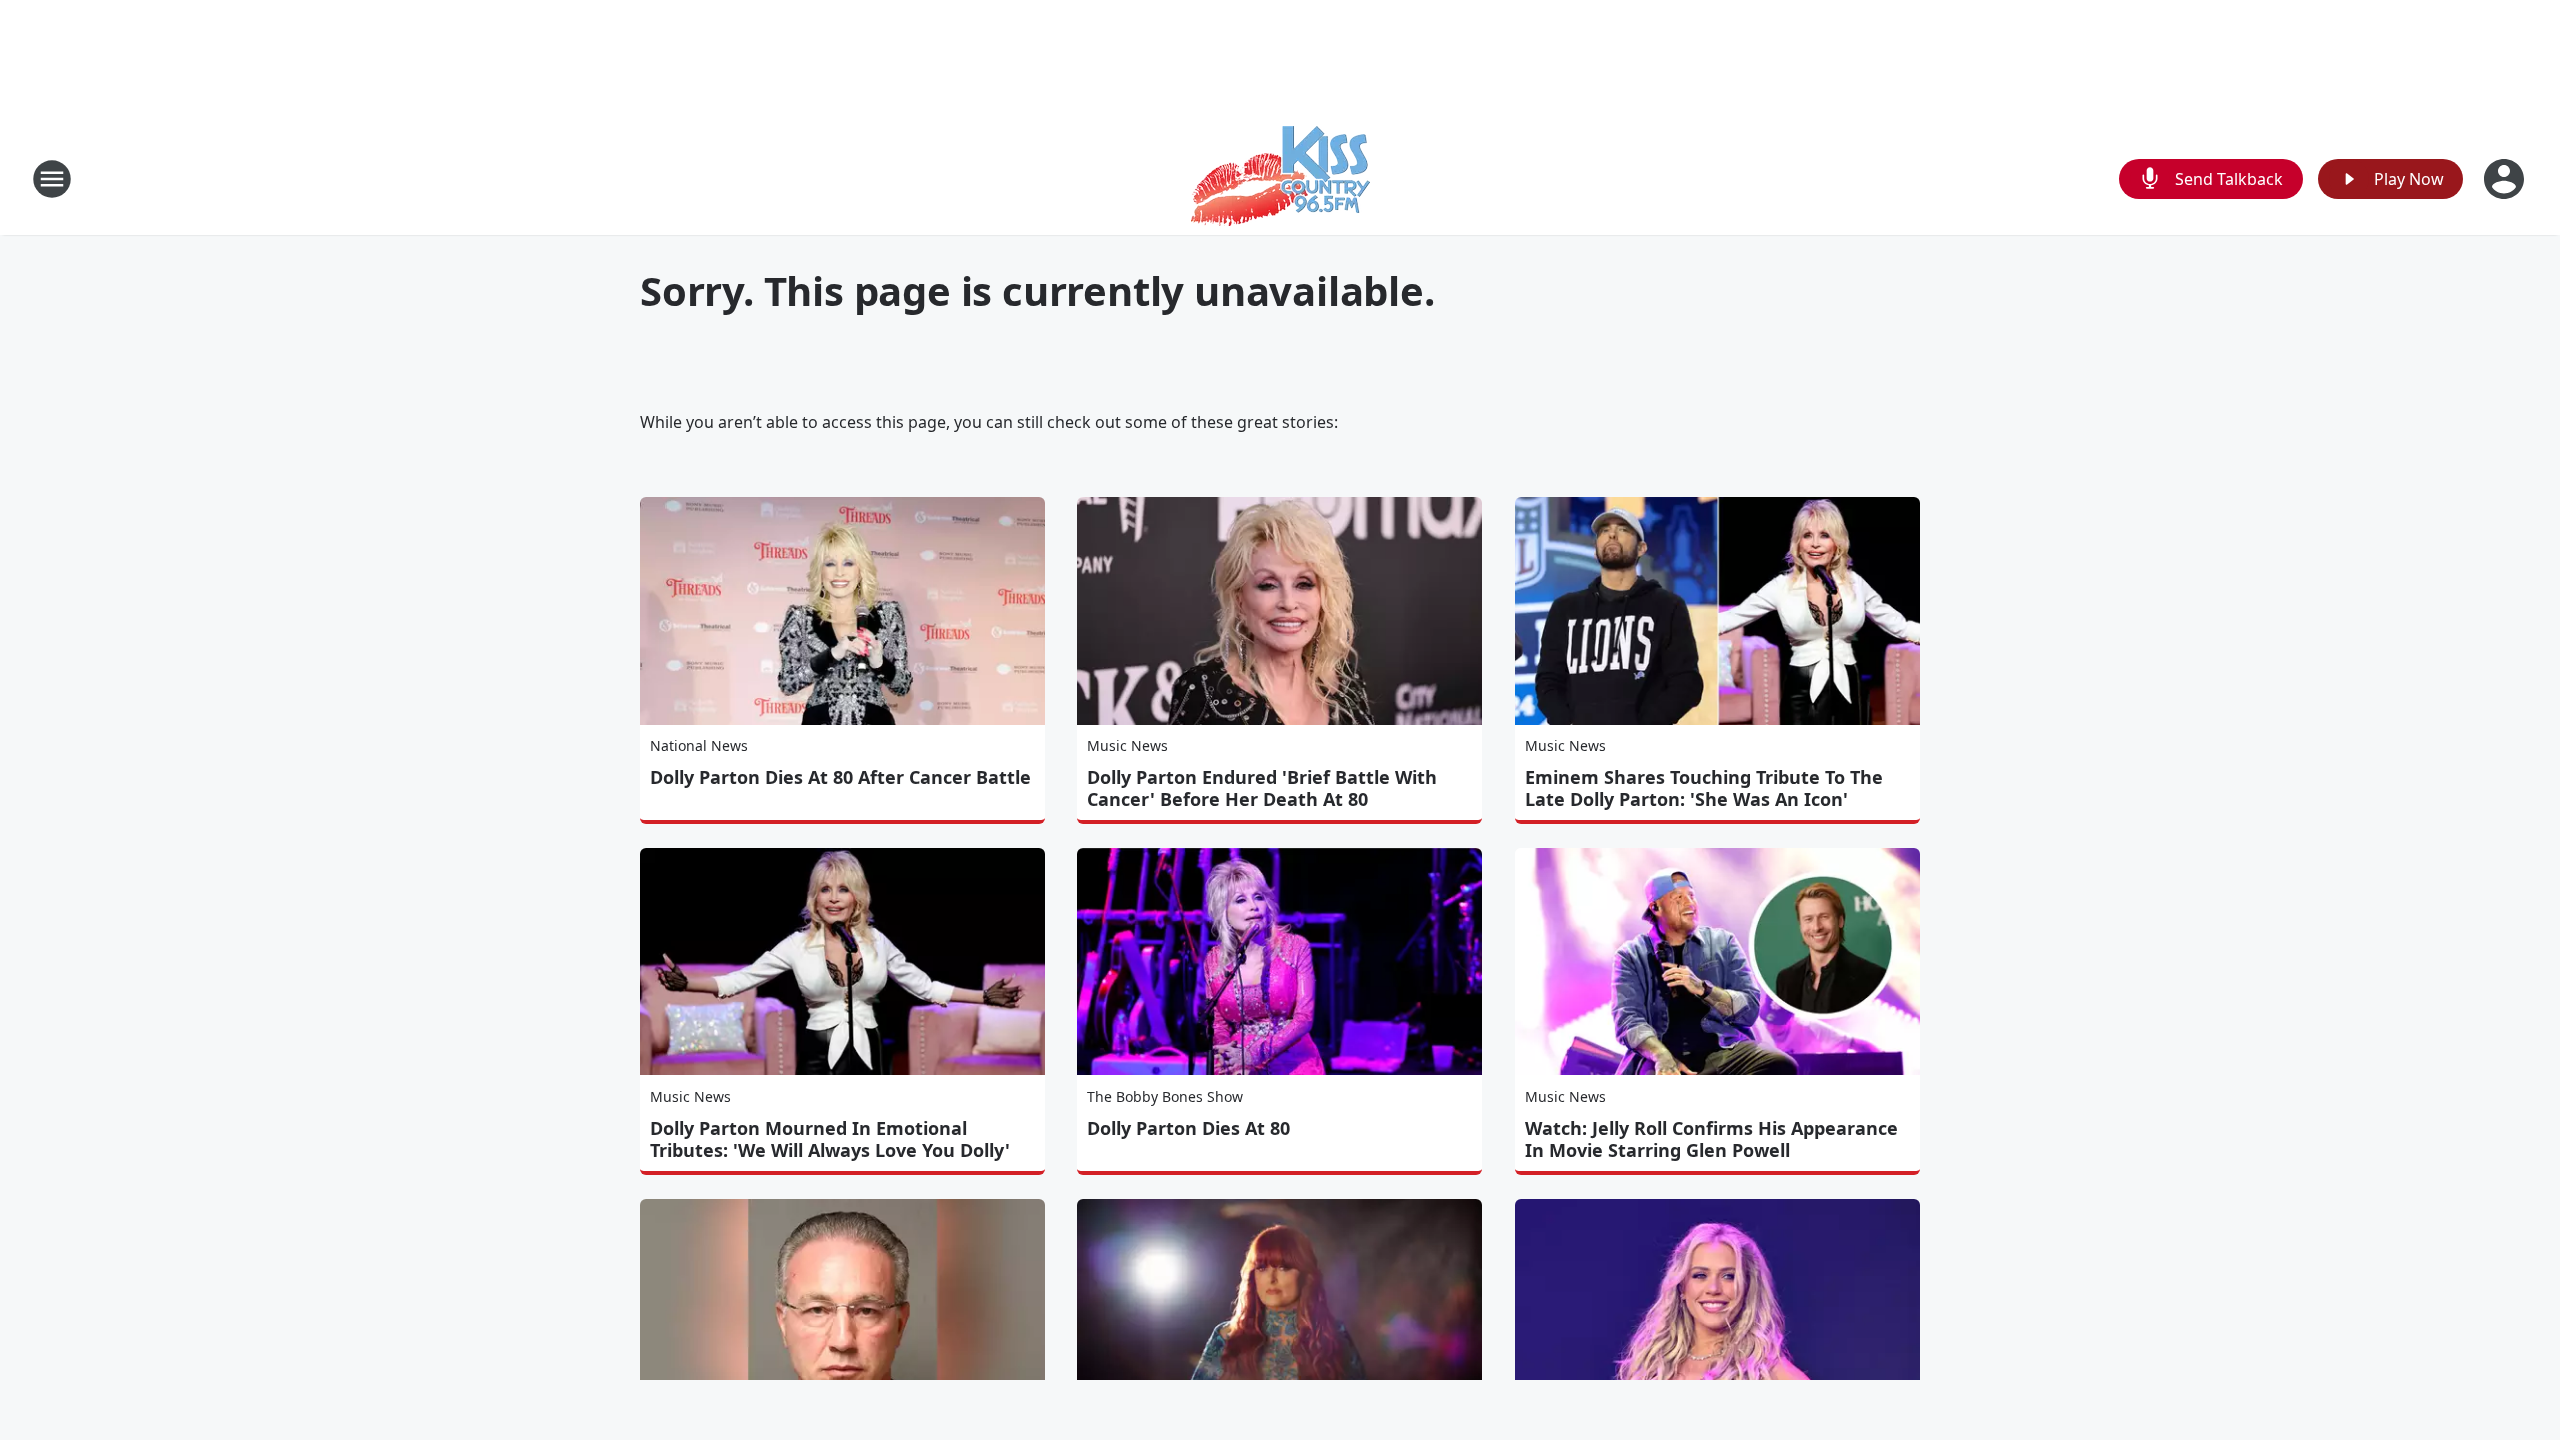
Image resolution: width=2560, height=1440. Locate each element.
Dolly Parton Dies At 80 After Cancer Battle (840, 777)
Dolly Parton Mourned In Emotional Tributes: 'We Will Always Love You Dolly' (830, 1139)
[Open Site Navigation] (52, 179)
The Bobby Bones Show (1165, 1096)
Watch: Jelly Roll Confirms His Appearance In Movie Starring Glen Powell (1711, 1139)
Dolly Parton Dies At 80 (1188, 1128)
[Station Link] (1280, 178)
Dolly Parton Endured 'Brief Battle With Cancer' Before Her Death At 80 (1262, 788)
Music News (1127, 745)
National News (699, 745)
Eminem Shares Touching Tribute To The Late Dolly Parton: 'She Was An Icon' (1704, 788)
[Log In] (2506, 179)
